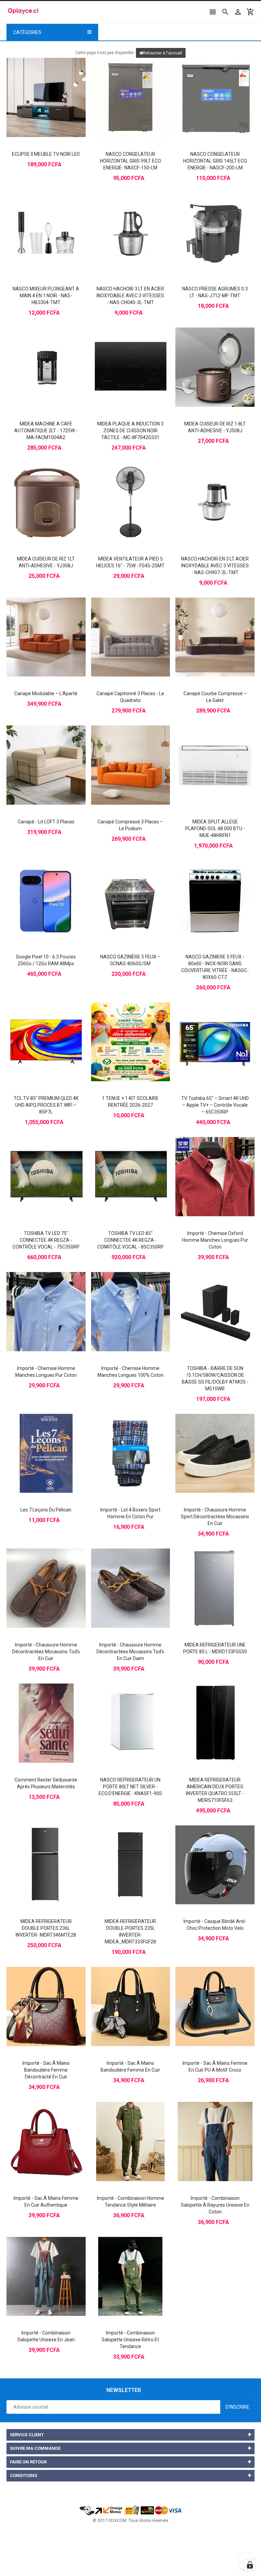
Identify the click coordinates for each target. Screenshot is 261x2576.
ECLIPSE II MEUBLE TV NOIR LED (46, 154)
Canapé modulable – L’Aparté (46, 693)
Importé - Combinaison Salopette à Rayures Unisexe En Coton (215, 2205)
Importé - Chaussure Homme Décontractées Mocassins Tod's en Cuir (46, 1652)
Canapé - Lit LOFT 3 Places (46, 822)
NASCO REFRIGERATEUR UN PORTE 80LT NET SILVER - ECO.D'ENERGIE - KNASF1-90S (130, 1787)
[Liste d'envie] (53, 85)
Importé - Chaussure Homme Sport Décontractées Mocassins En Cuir (215, 1517)
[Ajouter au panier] (39, 85)
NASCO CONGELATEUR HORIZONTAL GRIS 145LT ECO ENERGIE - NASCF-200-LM (215, 161)
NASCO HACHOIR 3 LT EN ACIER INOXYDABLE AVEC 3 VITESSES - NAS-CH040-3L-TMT (130, 296)
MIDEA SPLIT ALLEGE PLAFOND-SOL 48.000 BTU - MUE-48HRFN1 (215, 829)
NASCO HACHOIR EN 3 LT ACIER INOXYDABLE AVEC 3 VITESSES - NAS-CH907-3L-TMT (215, 566)
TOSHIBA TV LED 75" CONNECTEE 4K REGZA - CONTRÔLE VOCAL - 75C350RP (46, 1240)
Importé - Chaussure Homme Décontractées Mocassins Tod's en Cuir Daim (130, 1652)
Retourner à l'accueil (163, 53)
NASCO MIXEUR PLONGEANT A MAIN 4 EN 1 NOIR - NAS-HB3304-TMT (46, 296)
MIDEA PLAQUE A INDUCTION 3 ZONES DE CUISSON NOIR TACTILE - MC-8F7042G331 (130, 431)
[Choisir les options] (208, 1165)
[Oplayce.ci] (130, 2510)
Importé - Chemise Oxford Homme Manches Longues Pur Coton (215, 1240)
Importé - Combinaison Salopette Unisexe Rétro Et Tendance (130, 2340)
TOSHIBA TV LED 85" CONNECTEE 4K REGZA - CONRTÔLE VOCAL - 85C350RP (130, 1240)
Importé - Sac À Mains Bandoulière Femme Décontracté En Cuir (46, 2070)
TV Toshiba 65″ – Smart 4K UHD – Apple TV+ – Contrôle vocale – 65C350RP (215, 1105)
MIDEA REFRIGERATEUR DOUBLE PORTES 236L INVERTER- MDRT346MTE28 (46, 1928)
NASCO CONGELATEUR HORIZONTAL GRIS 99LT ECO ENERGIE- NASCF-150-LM (130, 161)
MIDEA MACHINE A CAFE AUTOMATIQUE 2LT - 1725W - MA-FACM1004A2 (46, 431)
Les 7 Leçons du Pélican (46, 1510)
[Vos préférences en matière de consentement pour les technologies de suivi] (250, 2565)
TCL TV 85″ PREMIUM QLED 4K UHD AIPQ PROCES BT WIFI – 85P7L (46, 1105)
